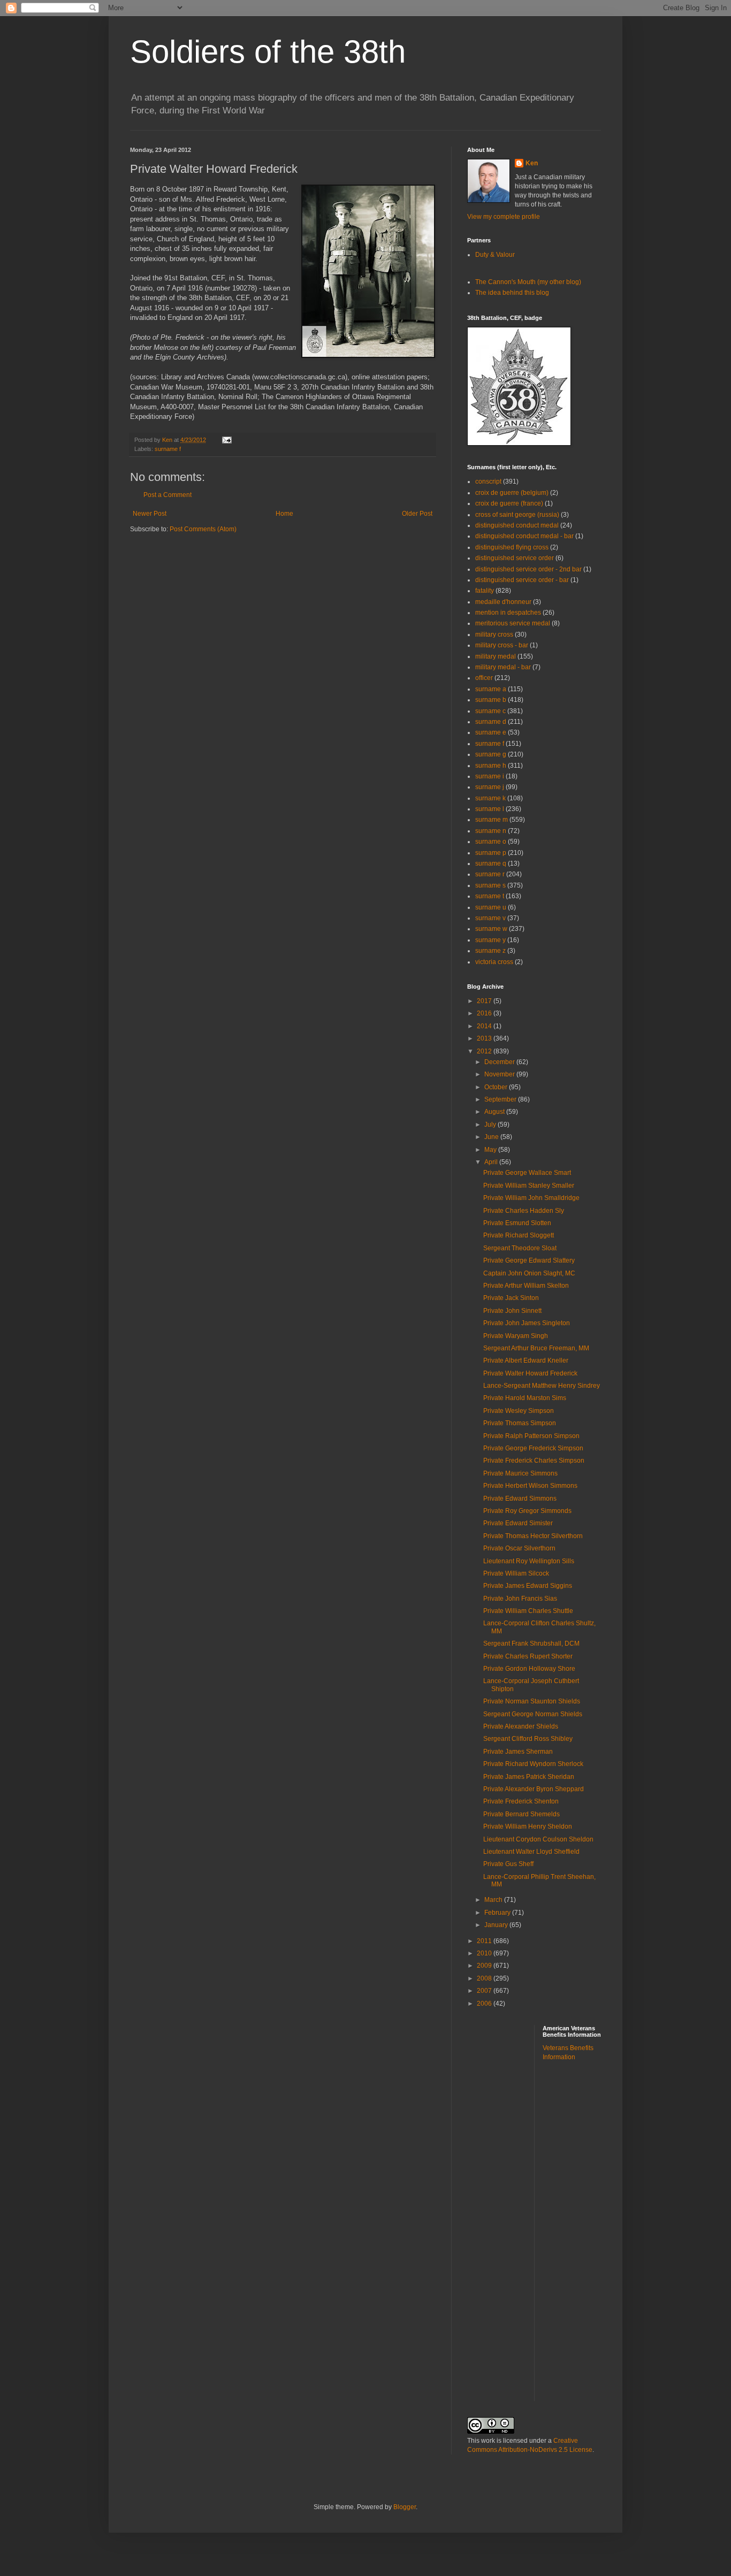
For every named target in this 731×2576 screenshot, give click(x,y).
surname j (490, 787)
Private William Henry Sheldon (528, 1826)
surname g (491, 754)
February (498, 1913)
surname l (490, 809)
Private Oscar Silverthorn (519, 1548)
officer (484, 678)
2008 (485, 1978)
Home (284, 514)
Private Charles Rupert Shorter (528, 1656)
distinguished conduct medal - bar (524, 536)
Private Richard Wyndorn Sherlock (533, 1764)
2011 (485, 1941)
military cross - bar (502, 645)
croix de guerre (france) (509, 503)
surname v (490, 918)
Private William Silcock (516, 1573)
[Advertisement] (585, 2238)
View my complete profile (504, 217)
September (501, 1099)
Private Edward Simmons (520, 1499)
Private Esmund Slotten (517, 1223)
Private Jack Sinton (511, 1298)
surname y (490, 940)
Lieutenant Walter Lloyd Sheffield (531, 1852)
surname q (491, 863)
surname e (491, 732)
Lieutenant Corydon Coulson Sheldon (538, 1839)
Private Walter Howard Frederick (530, 1373)
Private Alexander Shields (521, 1726)
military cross (494, 635)
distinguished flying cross (512, 547)
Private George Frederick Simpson (533, 1448)
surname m (492, 820)
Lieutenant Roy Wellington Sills (529, 1561)
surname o (491, 842)
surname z (490, 951)
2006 (485, 2004)
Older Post (417, 514)
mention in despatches (508, 613)
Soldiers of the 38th (268, 52)
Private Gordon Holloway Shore (529, 1669)
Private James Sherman (518, 1752)
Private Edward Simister (518, 1523)
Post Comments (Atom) (203, 529)
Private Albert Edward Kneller (526, 1360)
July (491, 1125)
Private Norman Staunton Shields (532, 1701)
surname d (491, 722)
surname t (490, 896)
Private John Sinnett (512, 1311)
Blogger (405, 2507)
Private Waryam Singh (516, 1336)
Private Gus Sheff (508, 1864)
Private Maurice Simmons (520, 1473)
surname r (490, 874)
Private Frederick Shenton (521, 1801)
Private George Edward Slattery (529, 1260)
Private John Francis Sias (520, 1599)
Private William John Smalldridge (531, 1198)
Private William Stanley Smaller (529, 1186)
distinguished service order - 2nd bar (528, 569)
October (497, 1087)
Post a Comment (167, 495)
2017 (485, 1001)
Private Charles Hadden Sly (524, 1211)
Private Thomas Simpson (520, 1423)
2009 (485, 1966)
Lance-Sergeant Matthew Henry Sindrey (542, 1386)
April (492, 1162)
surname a (491, 689)
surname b (491, 700)
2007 (485, 1991)
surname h (491, 766)
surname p (491, 853)
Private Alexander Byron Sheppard (534, 1789)
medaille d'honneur (503, 602)
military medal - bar (503, 667)
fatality (485, 591)
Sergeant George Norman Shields (533, 1714)
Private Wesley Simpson (519, 1411)
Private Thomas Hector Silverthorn (533, 1536)
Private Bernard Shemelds (521, 1814)
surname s (490, 885)
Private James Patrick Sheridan (529, 1777)
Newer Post (150, 514)
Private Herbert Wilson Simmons (530, 1486)
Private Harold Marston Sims (525, 1398)
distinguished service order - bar (522, 580)
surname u (491, 907)
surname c (490, 711)
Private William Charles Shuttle (528, 1611)
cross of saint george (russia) (517, 515)
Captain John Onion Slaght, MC (529, 1273)
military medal (496, 656)
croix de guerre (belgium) (512, 493)
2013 (485, 1038)
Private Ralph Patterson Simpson (531, 1436)
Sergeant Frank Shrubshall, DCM (531, 1644)
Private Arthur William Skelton (526, 1286)
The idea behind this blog (512, 293)
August (495, 1112)
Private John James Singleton (527, 1323)
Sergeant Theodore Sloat (520, 1248)
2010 (485, 1953)
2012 (485, 1051)
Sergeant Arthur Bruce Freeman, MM (536, 1348)
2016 (485, 1013)
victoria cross (494, 962)
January (497, 1925)
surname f (168, 449)
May (491, 1150)
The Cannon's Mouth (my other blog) (528, 282)
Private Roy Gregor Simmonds (527, 1511)
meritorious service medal (513, 623)
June (492, 1137)
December (500, 1062)
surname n (491, 831)
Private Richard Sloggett (519, 1235)
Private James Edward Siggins (528, 1586)
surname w (491, 929)
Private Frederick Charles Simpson (534, 1461)
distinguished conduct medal (517, 525)
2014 (485, 1026)
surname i (490, 776)
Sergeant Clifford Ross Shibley (528, 1739)
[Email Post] (226, 440)
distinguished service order (515, 558)
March (494, 1900)
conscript (488, 481)
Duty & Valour (495, 255)
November (500, 1074)
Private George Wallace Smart (527, 1173)
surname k (490, 798)
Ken (168, 440)
